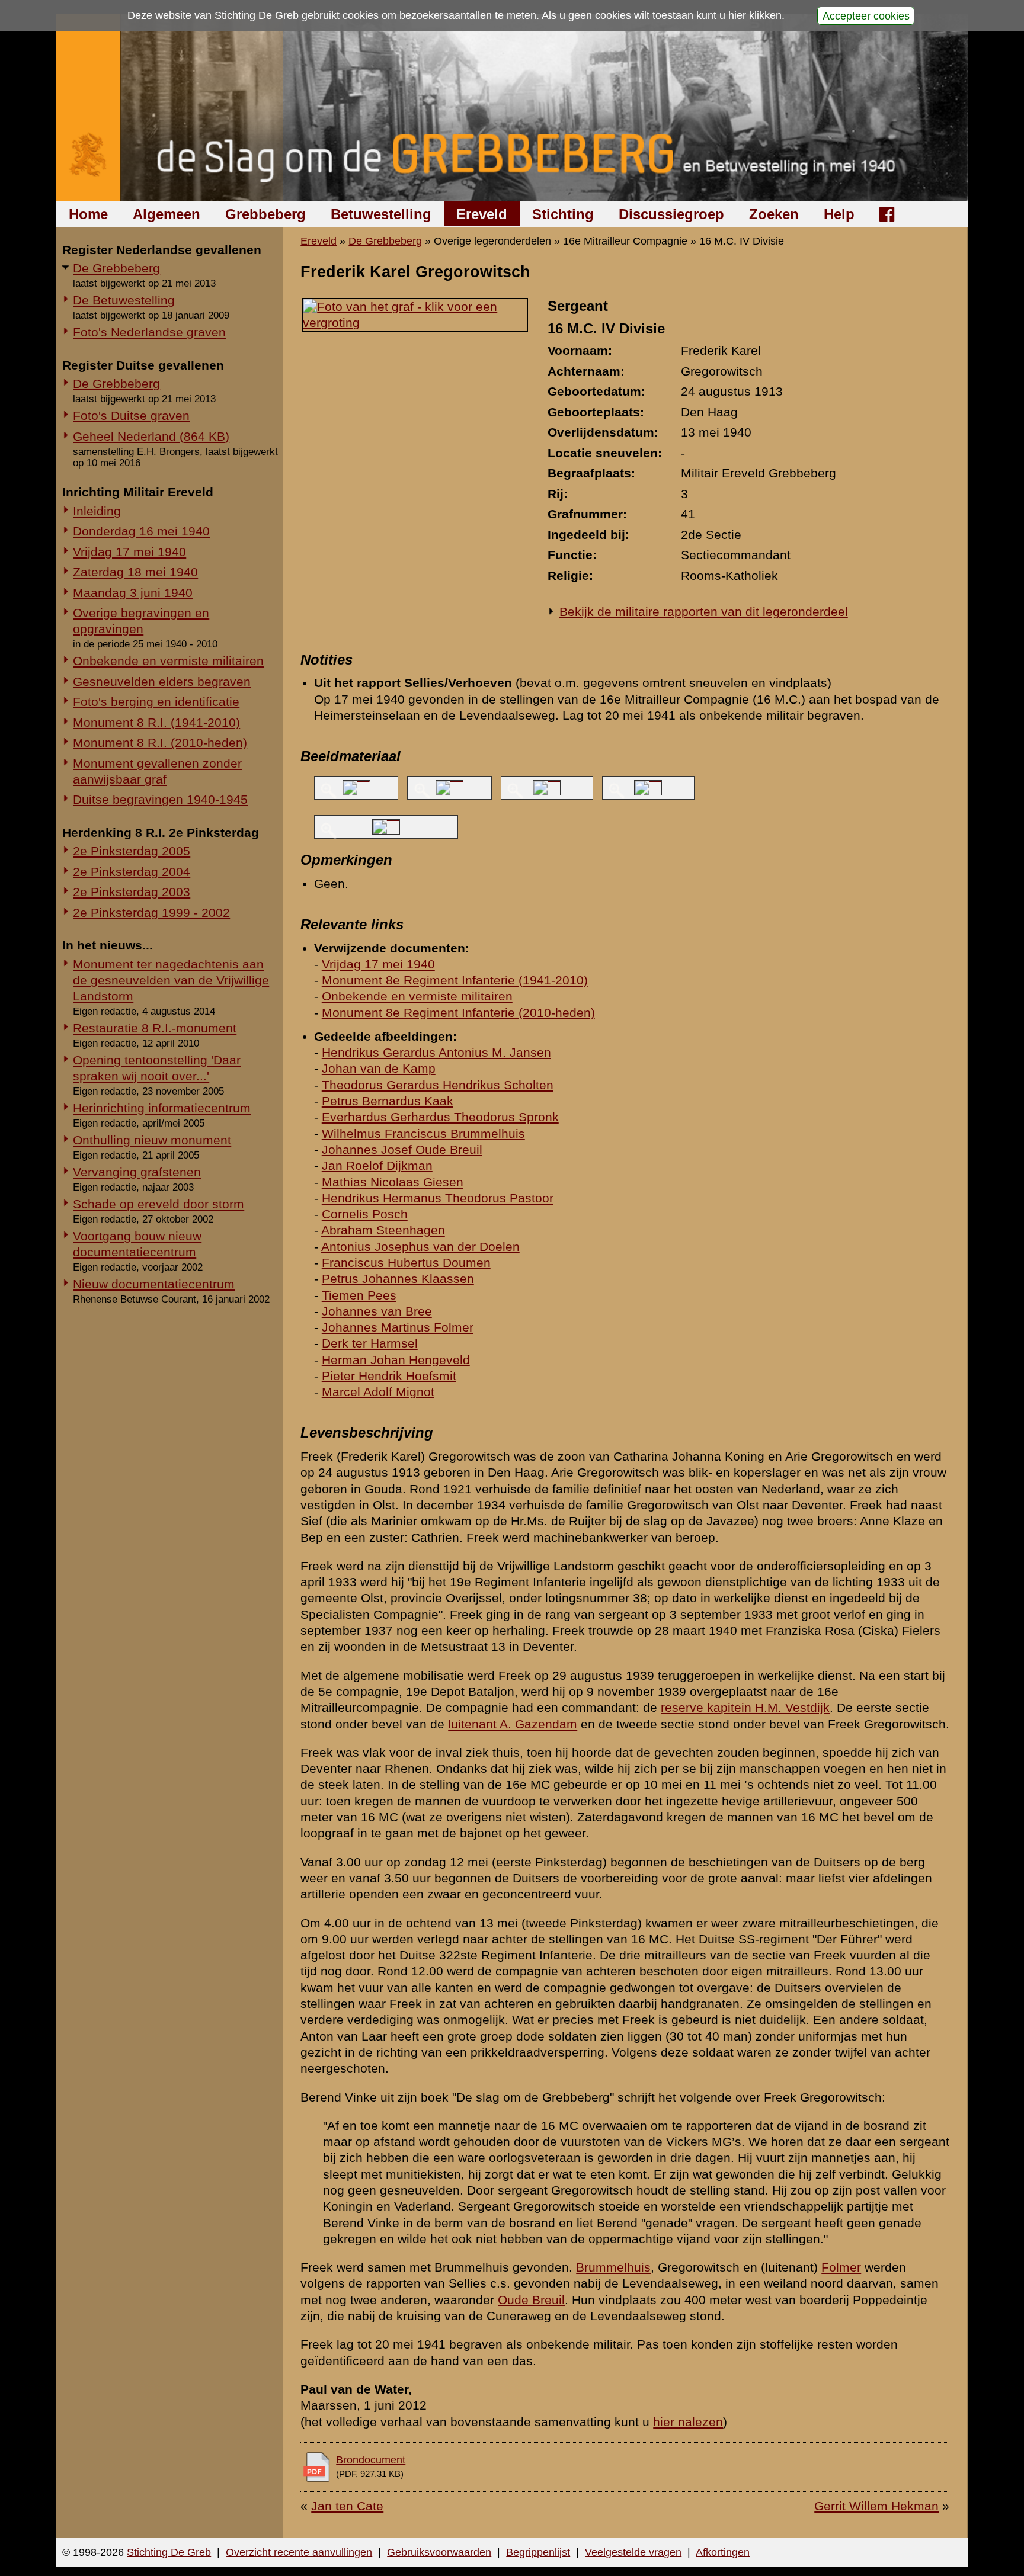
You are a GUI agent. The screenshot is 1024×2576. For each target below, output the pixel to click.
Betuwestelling (381, 214)
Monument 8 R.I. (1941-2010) (156, 722)
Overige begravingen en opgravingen (141, 621)
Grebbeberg (265, 214)
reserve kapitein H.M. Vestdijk (745, 1707)
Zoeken (774, 214)
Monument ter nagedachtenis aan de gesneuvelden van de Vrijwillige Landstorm (171, 980)
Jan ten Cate (347, 2506)
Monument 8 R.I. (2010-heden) (160, 742)
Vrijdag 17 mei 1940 (129, 552)
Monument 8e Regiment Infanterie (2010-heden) (458, 1013)
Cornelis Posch (365, 1214)
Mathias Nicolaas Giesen (393, 1182)
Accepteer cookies (866, 15)
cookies (361, 15)
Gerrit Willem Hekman (876, 2506)
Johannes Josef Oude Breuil (402, 1149)
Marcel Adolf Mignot (378, 1392)
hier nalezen (688, 2422)
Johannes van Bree (377, 1311)
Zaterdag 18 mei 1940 (135, 572)
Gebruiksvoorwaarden (439, 2552)
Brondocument (371, 2460)
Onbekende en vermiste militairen (168, 661)
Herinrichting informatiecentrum (162, 1108)
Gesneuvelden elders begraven (162, 681)
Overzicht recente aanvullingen (299, 2552)
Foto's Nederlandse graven (149, 332)
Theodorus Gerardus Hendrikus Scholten (438, 1085)
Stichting (563, 214)
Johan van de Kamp (379, 1068)
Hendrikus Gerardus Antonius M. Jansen (436, 1052)
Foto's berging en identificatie (156, 702)
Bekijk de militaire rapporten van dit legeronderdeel (704, 612)
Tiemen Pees (359, 1295)
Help (839, 214)
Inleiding (97, 511)
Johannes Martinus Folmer (398, 1327)
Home (88, 214)
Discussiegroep (671, 214)
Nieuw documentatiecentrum (154, 1284)
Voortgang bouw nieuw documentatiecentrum (137, 1244)
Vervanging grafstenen (137, 1172)
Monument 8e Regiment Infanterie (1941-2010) (455, 980)
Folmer (841, 2267)
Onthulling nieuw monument (152, 1140)
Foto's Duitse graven (131, 416)
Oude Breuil (531, 2300)
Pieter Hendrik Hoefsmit (389, 1376)
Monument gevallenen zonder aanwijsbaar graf (157, 771)
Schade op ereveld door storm (159, 1204)
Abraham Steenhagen (383, 1230)
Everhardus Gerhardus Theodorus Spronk (440, 1117)
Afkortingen (723, 2552)
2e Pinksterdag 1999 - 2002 (151, 912)
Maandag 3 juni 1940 (133, 593)
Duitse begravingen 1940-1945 (160, 799)
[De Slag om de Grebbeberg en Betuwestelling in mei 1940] (512, 108)
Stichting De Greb (169, 2552)
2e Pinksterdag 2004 (132, 872)
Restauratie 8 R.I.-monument (155, 1028)
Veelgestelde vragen (633, 2552)
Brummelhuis (613, 2267)
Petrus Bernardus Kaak (388, 1101)
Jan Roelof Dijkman (377, 1165)
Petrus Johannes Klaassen (398, 1279)
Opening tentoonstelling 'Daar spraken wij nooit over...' (157, 1068)
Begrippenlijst (538, 2552)
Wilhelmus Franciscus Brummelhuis (423, 1133)
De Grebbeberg (116, 268)
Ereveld (482, 214)
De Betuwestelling (124, 300)
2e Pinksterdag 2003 (132, 892)
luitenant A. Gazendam (513, 1724)
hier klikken (755, 15)
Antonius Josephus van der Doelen (420, 1247)
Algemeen (167, 214)
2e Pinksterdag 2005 (132, 851)
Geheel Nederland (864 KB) (151, 436)
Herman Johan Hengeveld (396, 1360)
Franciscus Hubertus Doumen (406, 1263)
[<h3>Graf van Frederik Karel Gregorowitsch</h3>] (415, 323)
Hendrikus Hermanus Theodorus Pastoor (438, 1198)
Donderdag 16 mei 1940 (141, 531)
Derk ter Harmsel (370, 1343)
